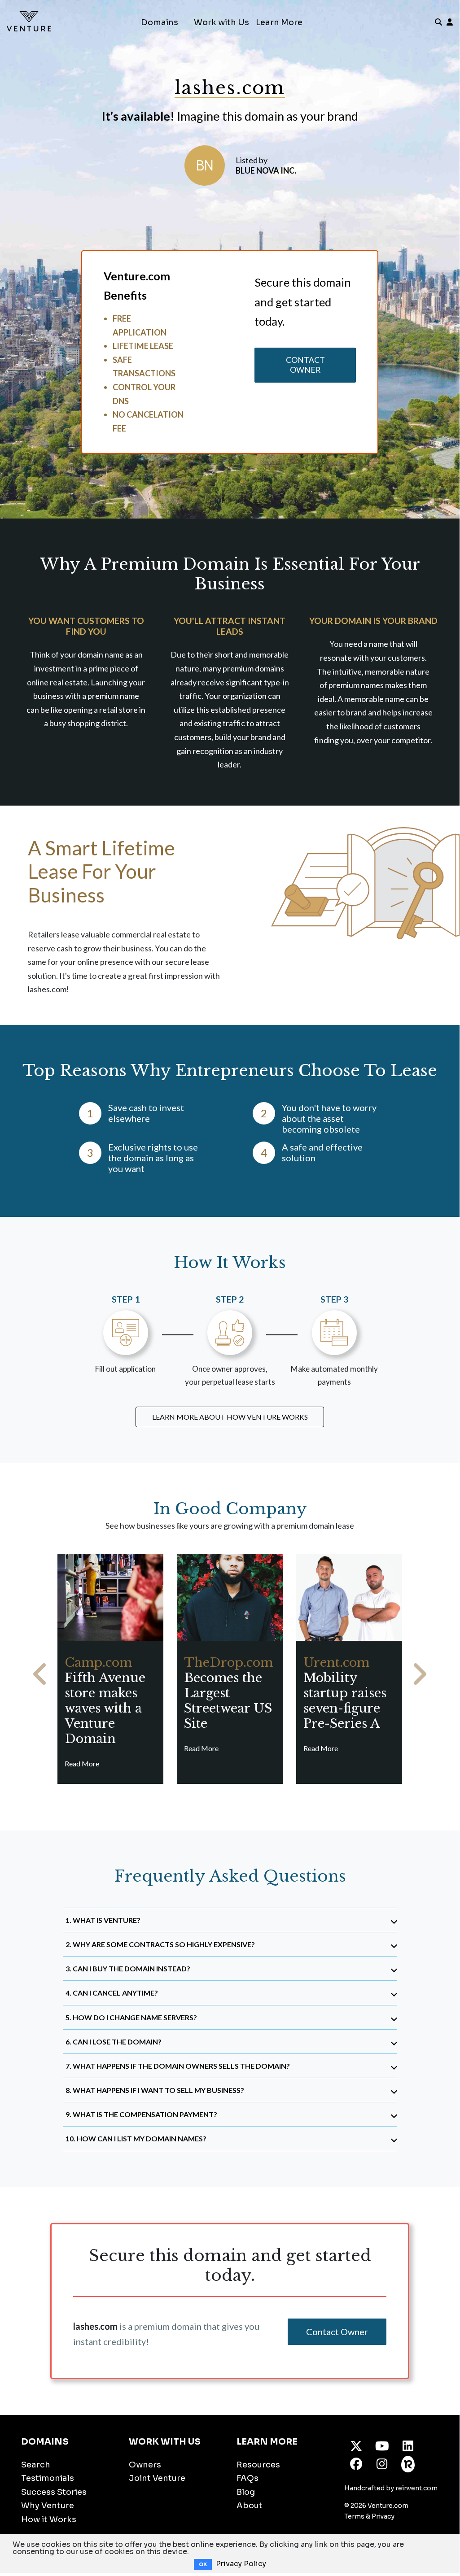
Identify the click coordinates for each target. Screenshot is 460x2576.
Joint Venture (157, 2478)
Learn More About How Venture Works (230, 1417)
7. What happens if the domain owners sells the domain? (178, 2066)
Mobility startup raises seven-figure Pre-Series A (345, 1693)
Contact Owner (305, 365)
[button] (40, 1674)
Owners (145, 2465)
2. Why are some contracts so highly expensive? (160, 1944)
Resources (258, 2465)
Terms (354, 2516)
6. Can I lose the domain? (114, 2042)
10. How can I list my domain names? (136, 2138)
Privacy (383, 2516)
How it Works (49, 2519)
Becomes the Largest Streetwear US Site (228, 1693)
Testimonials (48, 2478)
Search (36, 2465)
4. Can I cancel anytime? (112, 1993)
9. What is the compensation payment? (141, 2114)
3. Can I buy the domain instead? (128, 1968)
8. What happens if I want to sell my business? (155, 2090)
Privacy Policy (241, 2564)
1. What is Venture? (103, 1920)
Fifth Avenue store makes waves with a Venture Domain (105, 1701)
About (250, 2506)
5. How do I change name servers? (131, 2017)
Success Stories (54, 2492)
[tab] (230, 1920)
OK (203, 2564)
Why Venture (48, 2506)
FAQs (248, 2478)
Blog (246, 2492)
